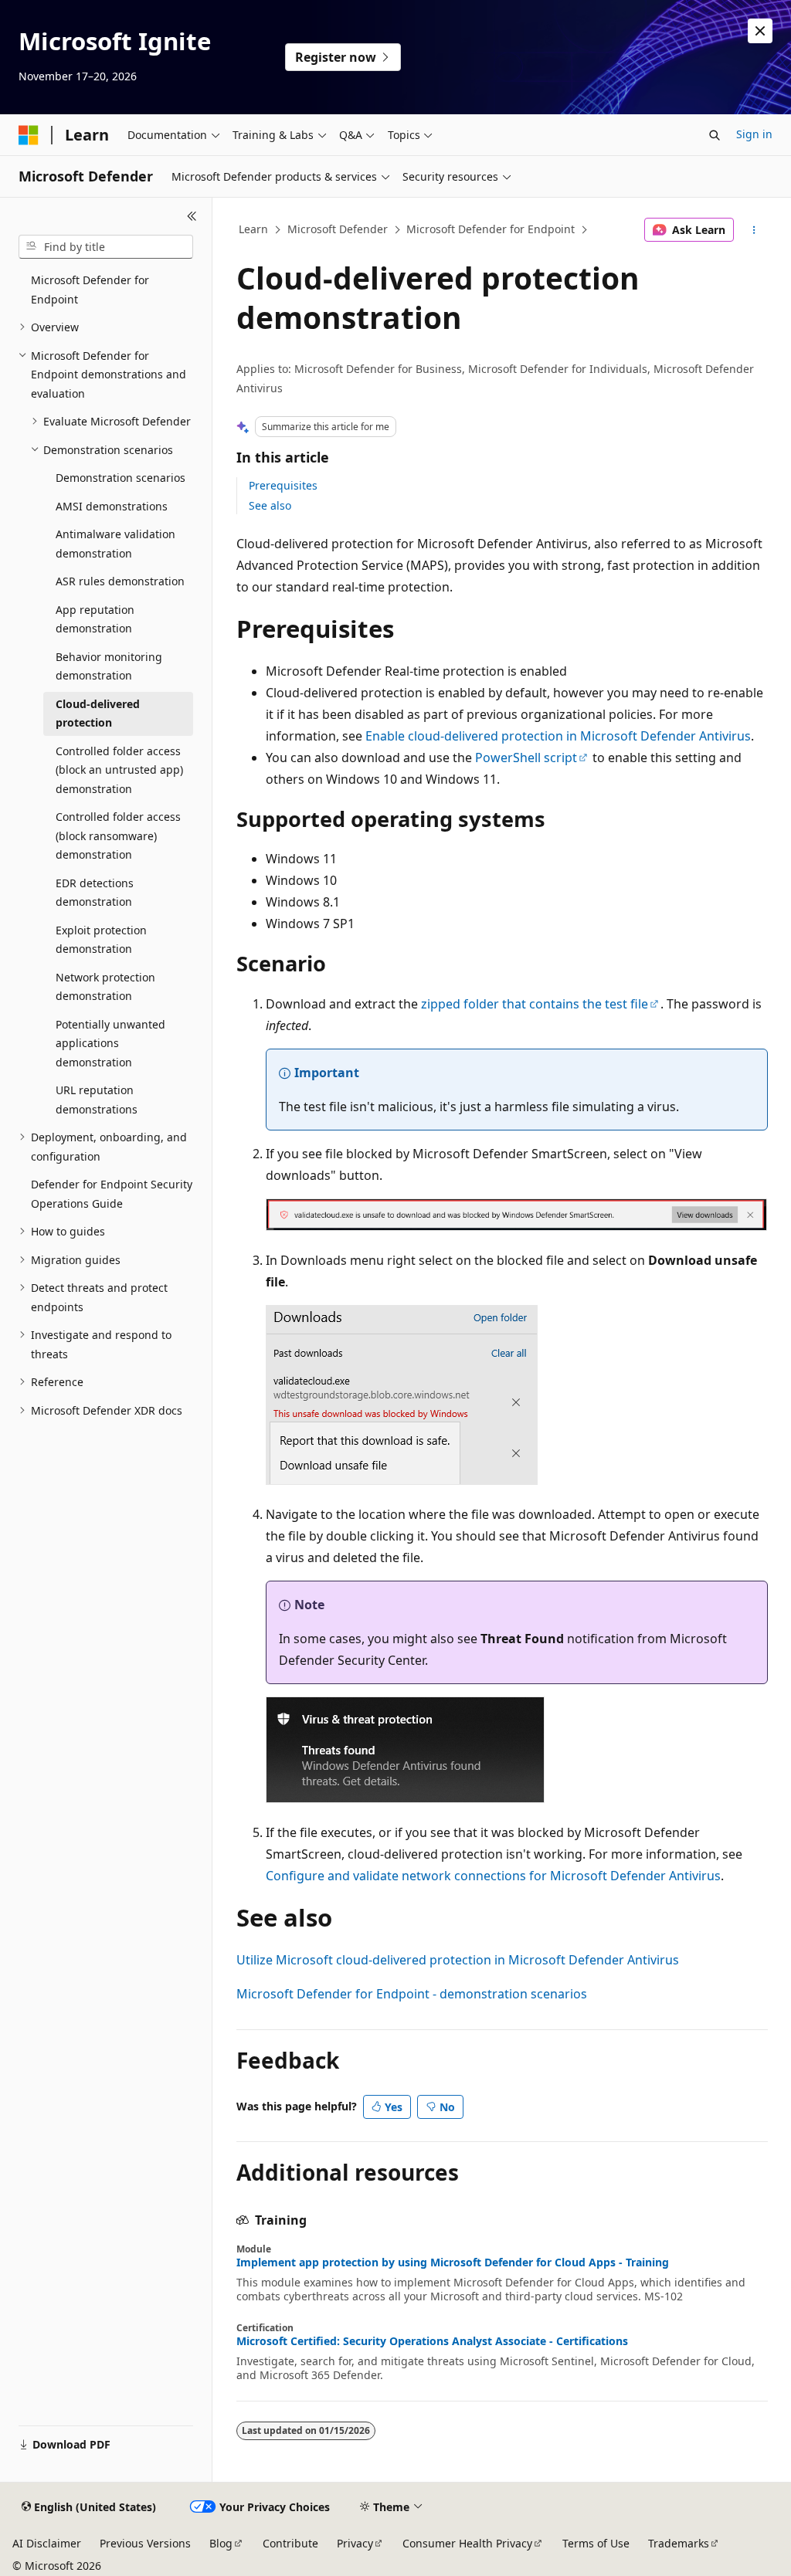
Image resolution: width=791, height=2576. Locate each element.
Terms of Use (596, 2543)
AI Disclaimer (47, 2543)
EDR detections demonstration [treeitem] (95, 893)
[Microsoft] (29, 135)
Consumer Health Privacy (467, 2543)
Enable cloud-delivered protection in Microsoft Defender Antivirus (558, 736)
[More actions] (754, 230)
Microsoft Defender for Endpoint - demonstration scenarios (412, 1994)
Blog (221, 2543)
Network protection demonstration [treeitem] (105, 987)
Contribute (290, 2543)
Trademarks (679, 2543)
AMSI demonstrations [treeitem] (112, 506)
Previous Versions (145, 2543)
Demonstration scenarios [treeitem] (121, 478)
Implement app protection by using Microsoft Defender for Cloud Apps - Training (453, 2262)
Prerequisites (283, 485)
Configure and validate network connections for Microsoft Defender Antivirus (493, 1876)
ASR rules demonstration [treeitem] (120, 581)
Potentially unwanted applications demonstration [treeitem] (110, 1043)
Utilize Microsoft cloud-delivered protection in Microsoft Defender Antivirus (458, 1960)
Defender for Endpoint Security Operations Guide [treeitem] (112, 1194)
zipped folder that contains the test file (535, 1004)
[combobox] (106, 247)
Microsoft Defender (338, 229)
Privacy (355, 2543)
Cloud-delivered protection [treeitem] (98, 713)
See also (270, 505)
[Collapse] (192, 216)
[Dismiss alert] (760, 31)
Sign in (754, 134)
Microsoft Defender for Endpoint (491, 229)
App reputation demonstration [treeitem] (95, 619)
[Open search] (715, 135)
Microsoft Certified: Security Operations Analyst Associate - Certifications (432, 2341)
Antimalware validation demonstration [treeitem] (115, 544)
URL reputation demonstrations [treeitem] (97, 1100)
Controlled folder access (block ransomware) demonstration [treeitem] (118, 836)
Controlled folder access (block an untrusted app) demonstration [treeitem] (119, 770)
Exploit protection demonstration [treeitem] (101, 940)
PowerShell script (526, 758)
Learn (253, 229)
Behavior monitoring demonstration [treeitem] (109, 666)
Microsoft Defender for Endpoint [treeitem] (90, 290)
